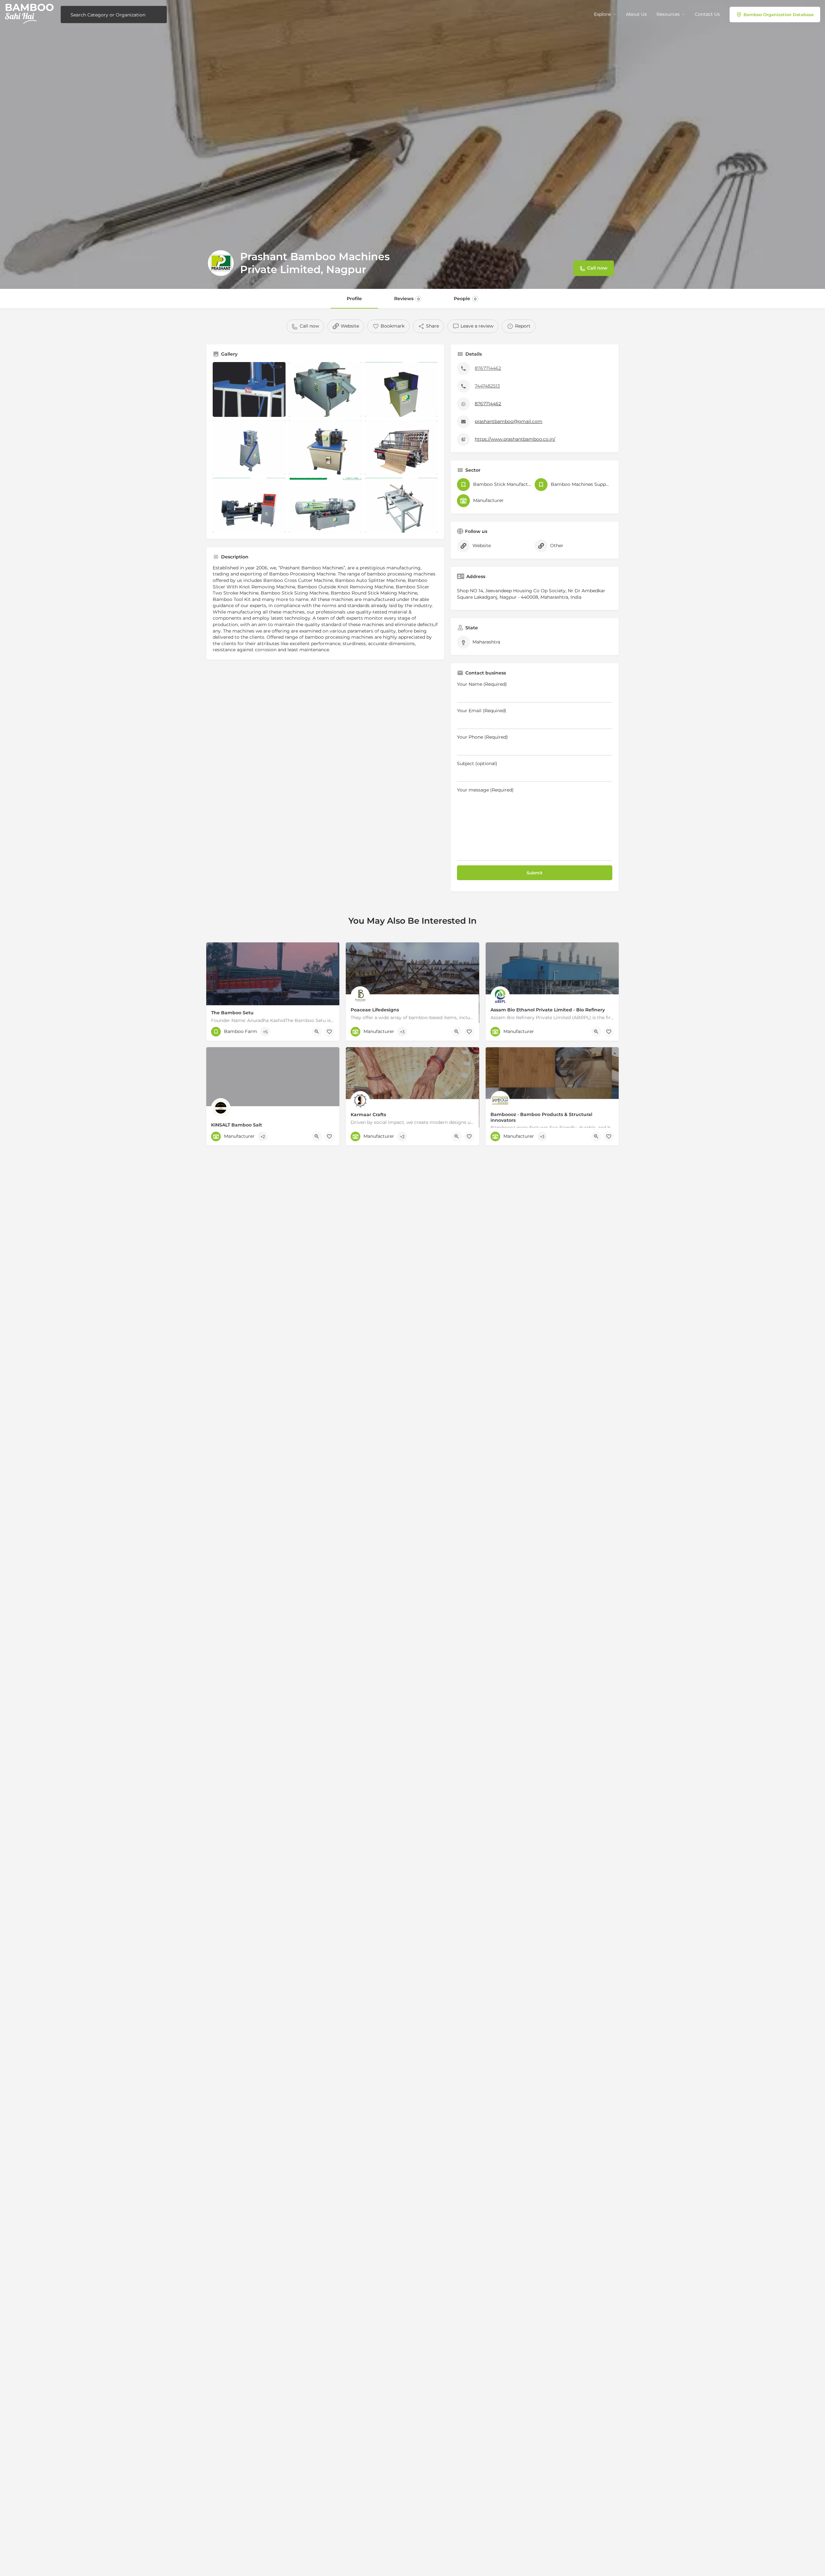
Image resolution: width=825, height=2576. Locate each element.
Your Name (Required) (482, 684)
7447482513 (487, 386)
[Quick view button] (317, 1032)
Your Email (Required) (482, 711)
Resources (668, 14)
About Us (636, 14)
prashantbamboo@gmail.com (509, 421)
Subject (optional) (477, 763)
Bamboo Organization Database (779, 15)
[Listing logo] (221, 263)
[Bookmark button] (329, 1032)
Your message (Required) (485, 790)
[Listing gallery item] (249, 389)
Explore (602, 14)
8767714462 (488, 368)
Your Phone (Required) (482, 737)
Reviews (407, 299)
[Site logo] (30, 14)
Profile (354, 299)
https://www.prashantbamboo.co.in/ (515, 439)
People (465, 299)
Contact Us (707, 14)
